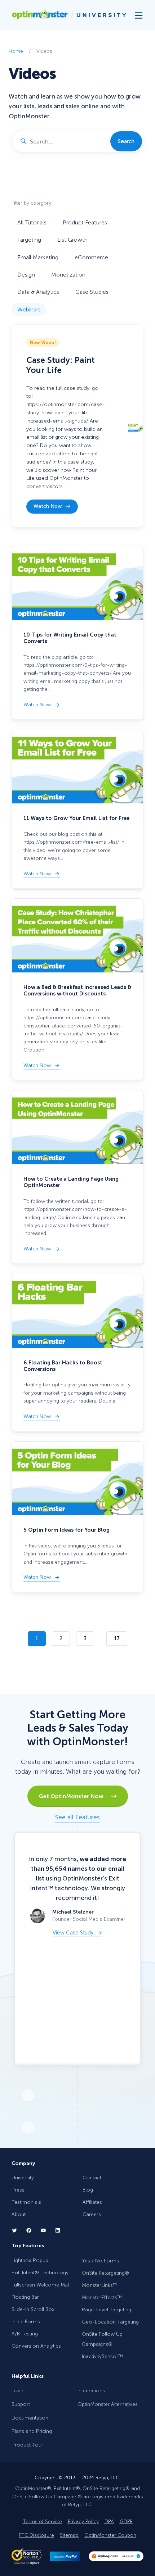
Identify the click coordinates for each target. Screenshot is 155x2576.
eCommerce (91, 257)
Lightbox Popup (30, 2260)
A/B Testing (25, 2334)
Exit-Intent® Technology (40, 2273)
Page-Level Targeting (107, 2310)
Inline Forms (26, 2322)
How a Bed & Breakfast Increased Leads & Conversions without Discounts (77, 990)
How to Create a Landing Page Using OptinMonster (71, 1182)
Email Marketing (38, 257)
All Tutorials (32, 222)
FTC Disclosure (36, 2535)
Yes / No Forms (100, 2261)
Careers (92, 2214)
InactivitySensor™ (102, 2356)
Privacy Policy (83, 2522)
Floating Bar (25, 2297)
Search (126, 141)
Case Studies (92, 292)
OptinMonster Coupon (110, 2535)
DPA (109, 2522)
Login (18, 2391)
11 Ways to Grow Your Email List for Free (76, 818)
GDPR (126, 2522)
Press (18, 2190)
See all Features (77, 1817)
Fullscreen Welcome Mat (40, 2285)
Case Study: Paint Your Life (61, 365)
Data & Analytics (38, 292)
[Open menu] (139, 15)
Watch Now (47, 509)
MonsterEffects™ (102, 2297)
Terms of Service (42, 2522)
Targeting (29, 240)
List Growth (72, 240)
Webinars (29, 309)
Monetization (68, 275)
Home (16, 51)
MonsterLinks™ (100, 2285)
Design (26, 275)
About (19, 2214)
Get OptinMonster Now (75, 1796)
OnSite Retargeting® (105, 2273)
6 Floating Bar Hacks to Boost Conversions (63, 1366)
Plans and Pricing (32, 2431)
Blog (88, 2190)
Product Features (85, 222)
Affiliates (92, 2202)
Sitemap (69, 2535)
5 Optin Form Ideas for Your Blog (67, 1530)
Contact (92, 2178)
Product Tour (27, 2445)
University (23, 2178)
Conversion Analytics (36, 2346)
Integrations (91, 2391)
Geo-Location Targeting (110, 2322)
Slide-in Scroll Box (33, 2309)
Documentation (30, 2418)
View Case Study (73, 1933)
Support (21, 2404)
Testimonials (26, 2202)
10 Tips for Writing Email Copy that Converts (70, 638)
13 (117, 1638)
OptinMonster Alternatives (108, 2404)
